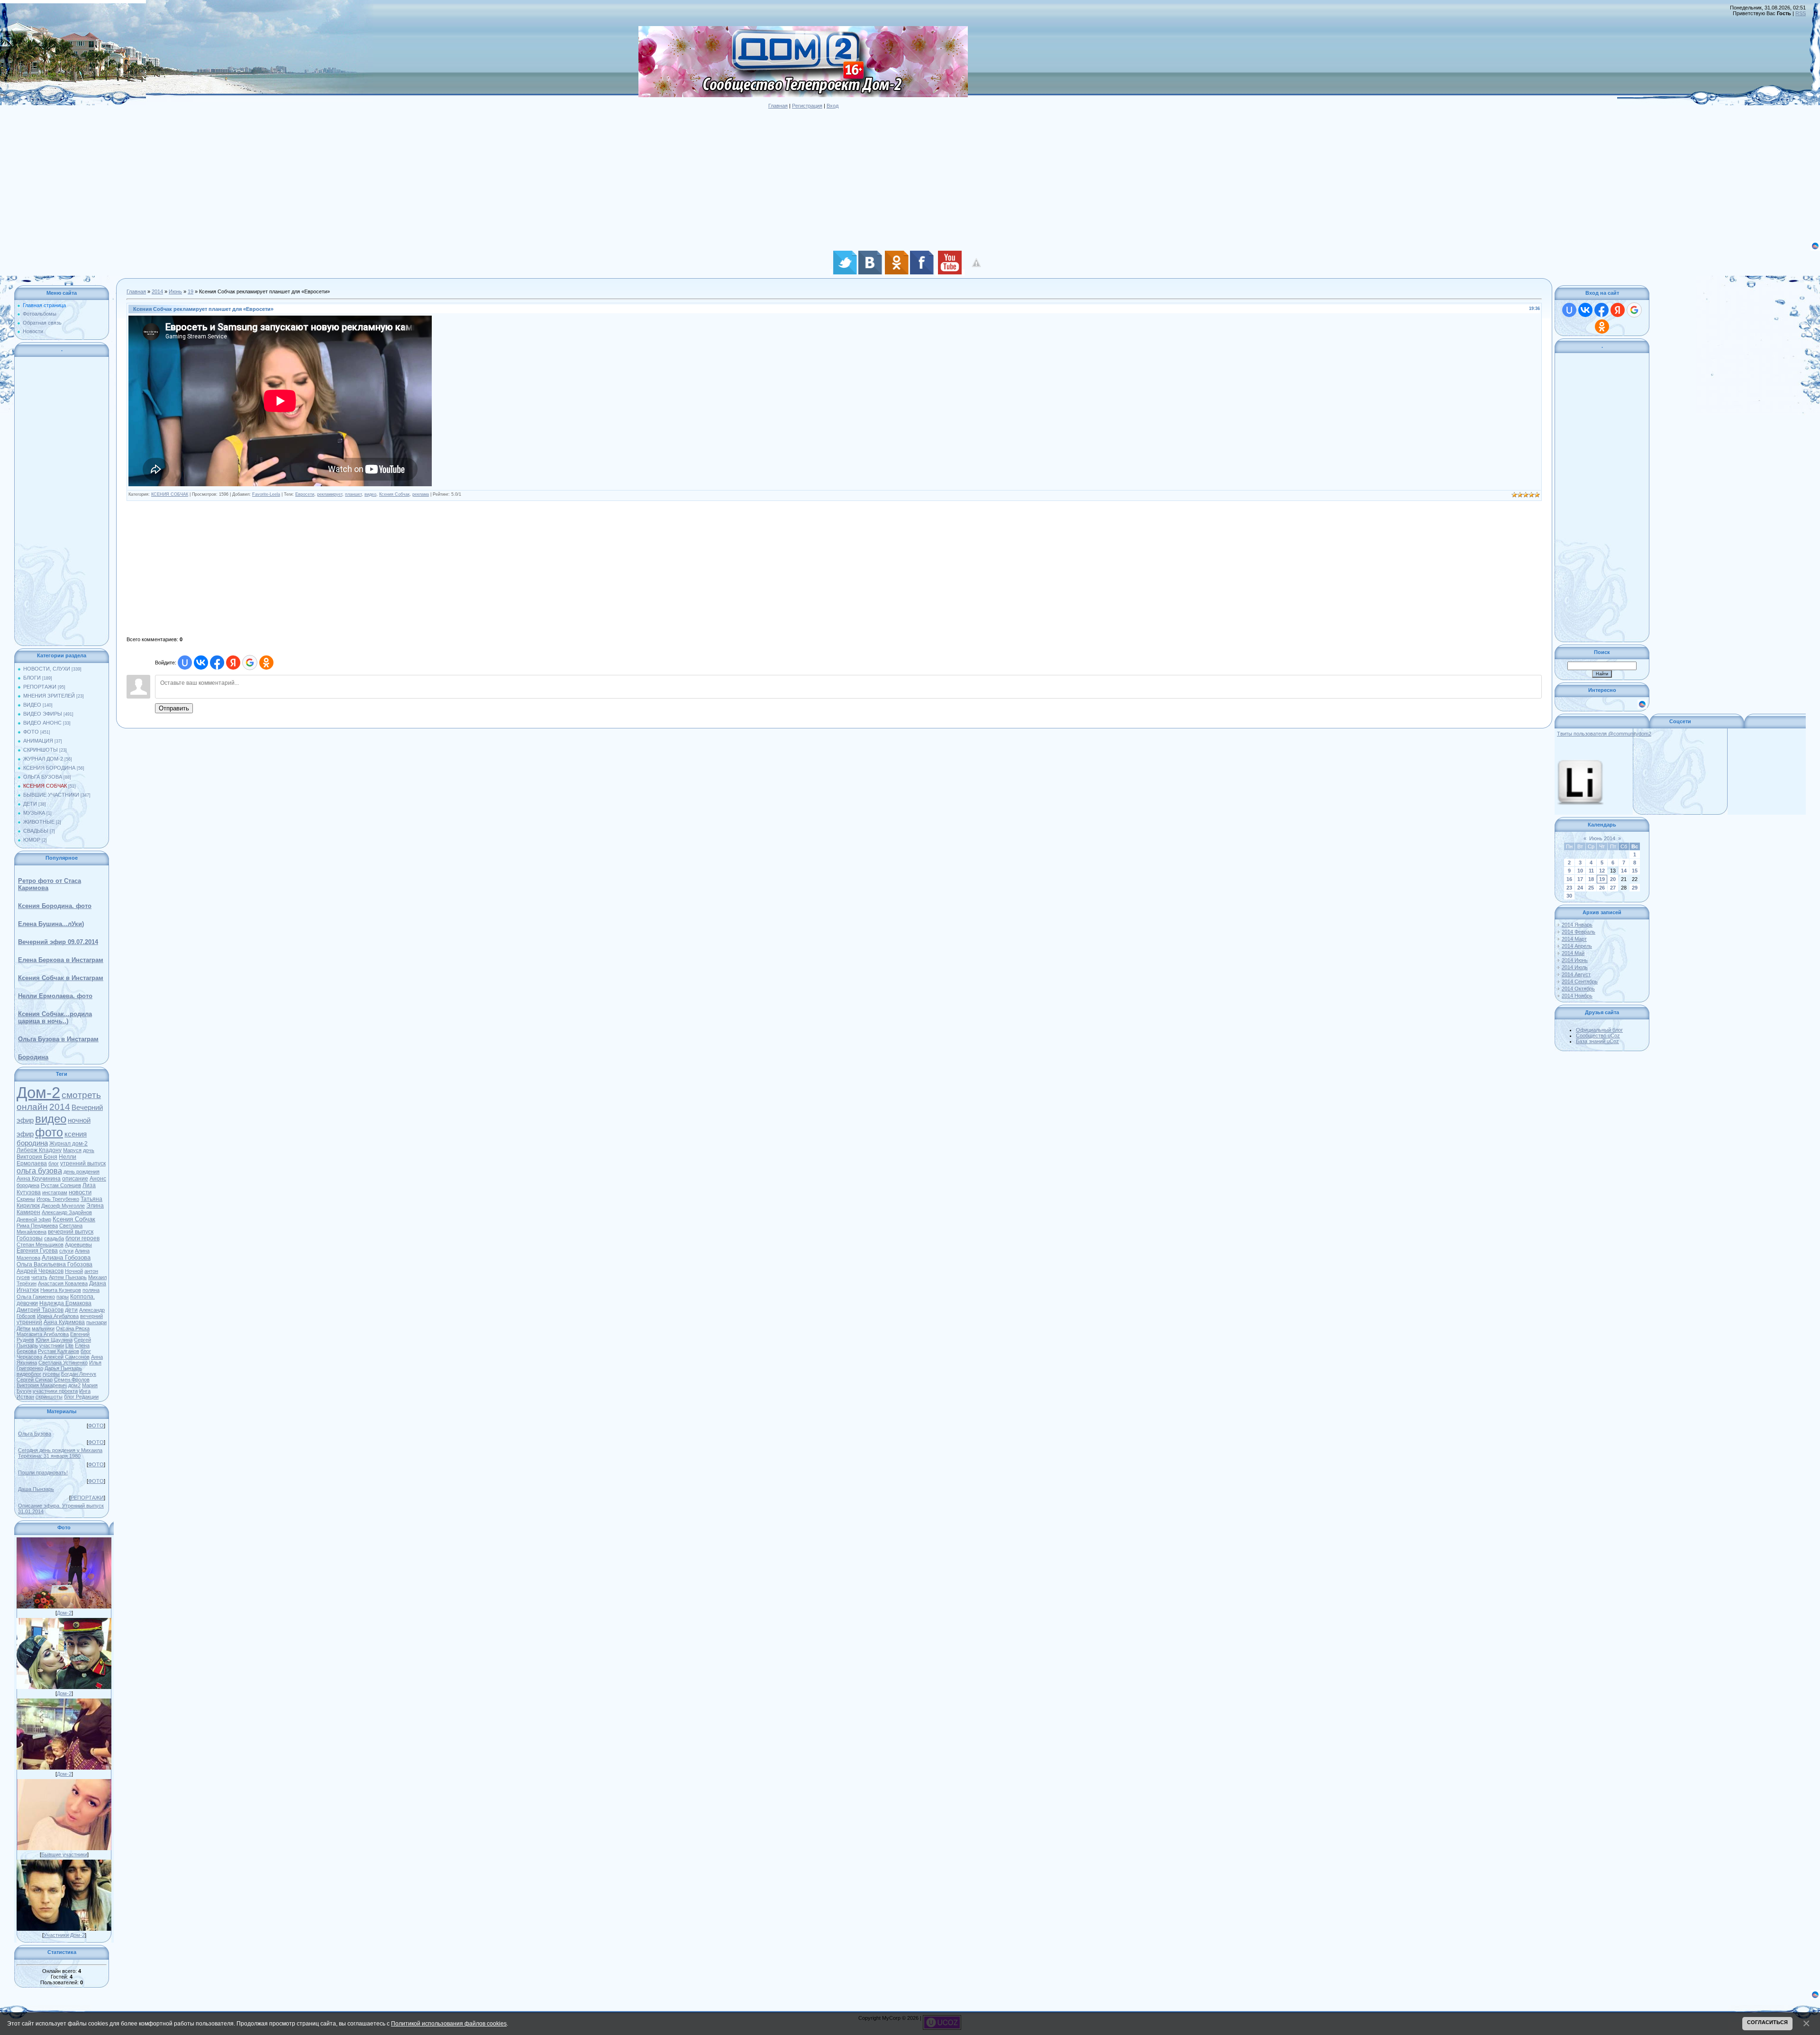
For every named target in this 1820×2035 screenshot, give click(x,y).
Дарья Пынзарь (63, 1368)
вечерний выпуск (71, 1232)
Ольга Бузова (35, 1434)
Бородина (33, 1057)
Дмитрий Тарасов (40, 1310)
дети (71, 1310)
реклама (421, 494)
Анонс (98, 1179)
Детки (23, 1328)
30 (1569, 896)
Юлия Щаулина (54, 1340)
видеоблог (29, 1374)
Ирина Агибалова (58, 1316)
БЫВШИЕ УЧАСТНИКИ (51, 795)
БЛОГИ (32, 678)
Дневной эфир (34, 1219)
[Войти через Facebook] (217, 663)
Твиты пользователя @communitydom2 (1604, 734)
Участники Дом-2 (64, 1935)
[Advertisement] (284, 175)
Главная (778, 106)
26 (1602, 888)
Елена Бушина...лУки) (51, 924)
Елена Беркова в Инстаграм (61, 960)
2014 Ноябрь (1577, 996)
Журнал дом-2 (68, 1144)
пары (63, 1297)
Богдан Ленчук (79, 1374)
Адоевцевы (78, 1245)
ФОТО (31, 732)
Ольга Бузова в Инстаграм (58, 1039)
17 (1580, 879)
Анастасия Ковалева (63, 1283)
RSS (1801, 13)
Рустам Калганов (59, 1351)
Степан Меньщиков (40, 1245)
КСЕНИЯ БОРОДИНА (49, 768)
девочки (27, 1303)
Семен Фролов (72, 1380)
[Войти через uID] (185, 663)
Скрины (26, 1199)
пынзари (96, 1322)
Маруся (72, 1150)
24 (1580, 888)
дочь (89, 1150)
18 (1591, 879)
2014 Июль (1575, 967)
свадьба (54, 1238)
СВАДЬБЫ (36, 831)
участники (52, 1345)
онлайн (32, 1107)
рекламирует (330, 494)
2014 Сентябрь (1580, 981)
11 (1591, 871)
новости (80, 1192)
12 (1602, 871)
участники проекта (55, 1391)
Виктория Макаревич (42, 1385)
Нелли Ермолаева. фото (55, 996)
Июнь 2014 (1602, 838)
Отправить (174, 708)
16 (1569, 879)
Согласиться (1767, 2022)
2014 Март (1574, 939)
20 (1613, 879)
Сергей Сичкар (35, 1380)
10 (1580, 871)
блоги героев (82, 1238)
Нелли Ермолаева (46, 1160)
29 (1635, 888)
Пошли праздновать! (43, 1472)
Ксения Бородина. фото (55, 906)
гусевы (51, 1374)
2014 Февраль (1579, 932)
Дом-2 (38, 1093)
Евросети (305, 494)
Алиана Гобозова (66, 1258)
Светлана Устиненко (63, 1363)
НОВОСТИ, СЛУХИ (47, 669)
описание (75, 1179)
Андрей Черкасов (40, 1271)
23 (1569, 888)
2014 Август (1576, 974)
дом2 (74, 1385)
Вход (833, 106)
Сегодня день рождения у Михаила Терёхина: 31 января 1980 (60, 1453)
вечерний (91, 1316)
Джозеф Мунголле (63, 1206)
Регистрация (807, 106)
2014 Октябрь (1578, 989)
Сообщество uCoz (1598, 1036)
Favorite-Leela (266, 494)
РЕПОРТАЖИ (40, 687)
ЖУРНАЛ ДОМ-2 (43, 759)
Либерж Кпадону (39, 1150)
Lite (69, 1345)
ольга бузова (39, 1171)
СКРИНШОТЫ (41, 750)
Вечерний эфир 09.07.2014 (58, 942)
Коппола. (82, 1297)
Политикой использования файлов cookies (449, 2023)
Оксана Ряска (73, 1328)
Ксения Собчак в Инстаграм (61, 978)
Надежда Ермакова (65, 1303)
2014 (60, 1107)
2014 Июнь (1575, 960)
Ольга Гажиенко (36, 1297)
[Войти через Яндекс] (233, 663)
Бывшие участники (64, 1854)
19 (191, 291)
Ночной (74, 1271)
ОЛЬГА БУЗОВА (43, 777)
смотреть (81, 1095)
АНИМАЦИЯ (38, 741)
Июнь (175, 291)
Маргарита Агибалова (43, 1334)
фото (49, 1132)
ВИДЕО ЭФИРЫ (43, 714)
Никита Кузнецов (61, 1290)
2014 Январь (1577, 925)
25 (1591, 888)
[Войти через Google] (250, 663)
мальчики (43, 1328)
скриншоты (49, 1397)
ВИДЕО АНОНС (42, 723)
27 (1613, 888)
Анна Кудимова (64, 1322)
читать (39, 1277)
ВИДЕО (32, 705)
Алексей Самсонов (67, 1357)
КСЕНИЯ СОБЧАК (45, 786)
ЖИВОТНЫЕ (39, 822)
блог (54, 1163)
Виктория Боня (37, 1157)
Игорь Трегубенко (58, 1199)
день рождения (82, 1172)
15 (1635, 871)
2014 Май (1573, 953)
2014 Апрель (1577, 946)
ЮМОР (32, 840)
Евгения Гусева (37, 1251)
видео (51, 1119)
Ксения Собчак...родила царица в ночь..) (55, 1017)
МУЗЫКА (34, 813)
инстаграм (55, 1192)
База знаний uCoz (1597, 1041)
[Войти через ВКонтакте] (201, 663)
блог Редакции (81, 1397)
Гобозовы (30, 1238)
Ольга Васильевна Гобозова (55, 1264)
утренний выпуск (83, 1163)
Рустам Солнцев (61, 1185)
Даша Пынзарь (36, 1489)
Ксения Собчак (74, 1219)
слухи (66, 1251)
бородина (28, 1185)
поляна (91, 1290)
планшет (353, 494)
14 (1624, 871)
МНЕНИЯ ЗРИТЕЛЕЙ (49, 696)
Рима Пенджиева (37, 1226)
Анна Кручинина (39, 1179)
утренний (29, 1322)
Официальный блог (1599, 1030)
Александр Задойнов (67, 1212)
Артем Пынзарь (68, 1277)
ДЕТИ (30, 804)
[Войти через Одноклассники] (266, 663)
